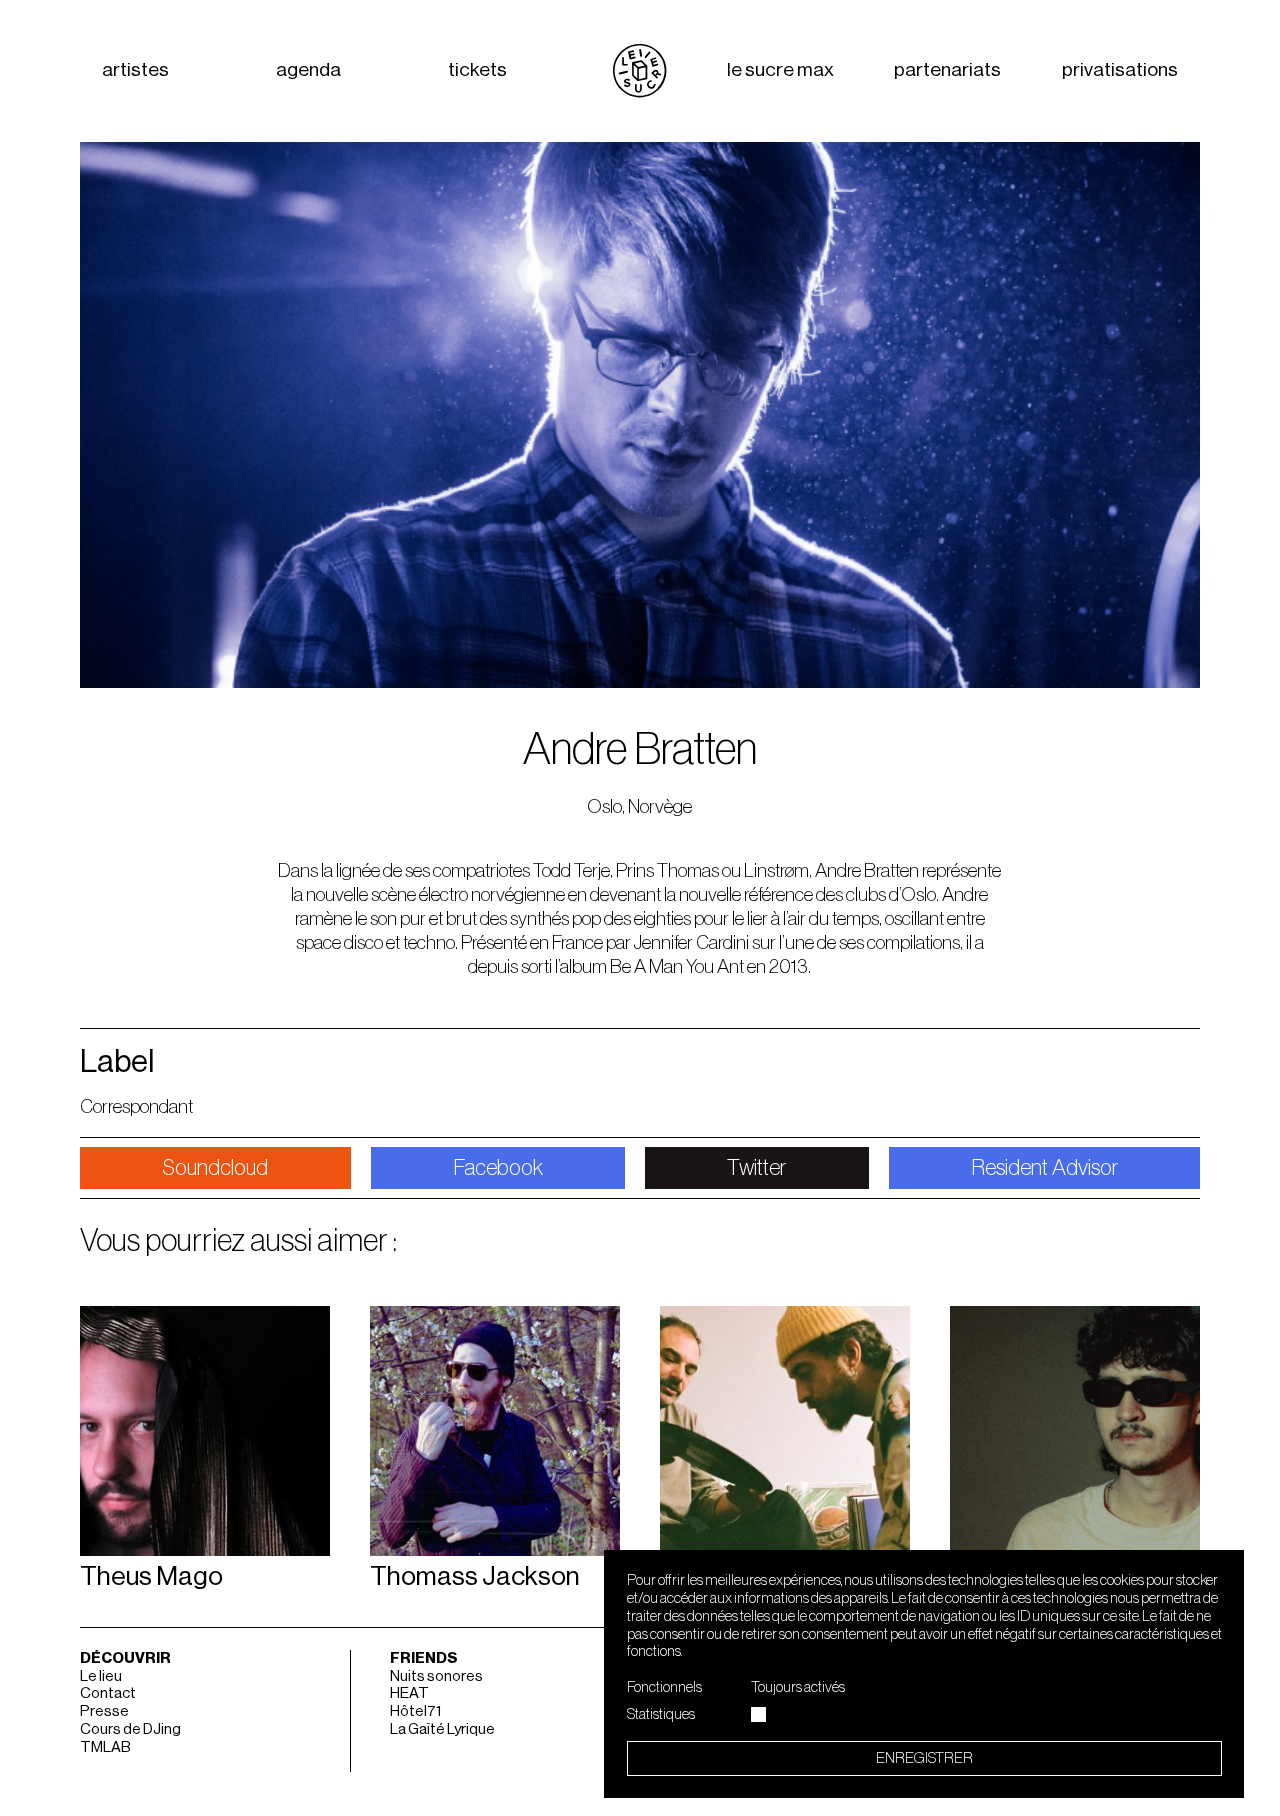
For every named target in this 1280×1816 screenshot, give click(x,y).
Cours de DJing (130, 1729)
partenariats (947, 70)
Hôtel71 (415, 1711)
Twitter (756, 1168)
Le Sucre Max (780, 70)
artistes (135, 70)
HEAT (409, 1693)
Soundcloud (215, 1168)
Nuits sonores (436, 1676)
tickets (477, 70)
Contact (108, 1693)
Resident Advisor (1044, 1168)
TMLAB (105, 1747)
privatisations (1120, 70)
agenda (308, 70)
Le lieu (101, 1676)
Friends (424, 1658)
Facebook (498, 1168)
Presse (104, 1711)
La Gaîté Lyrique (442, 1729)
